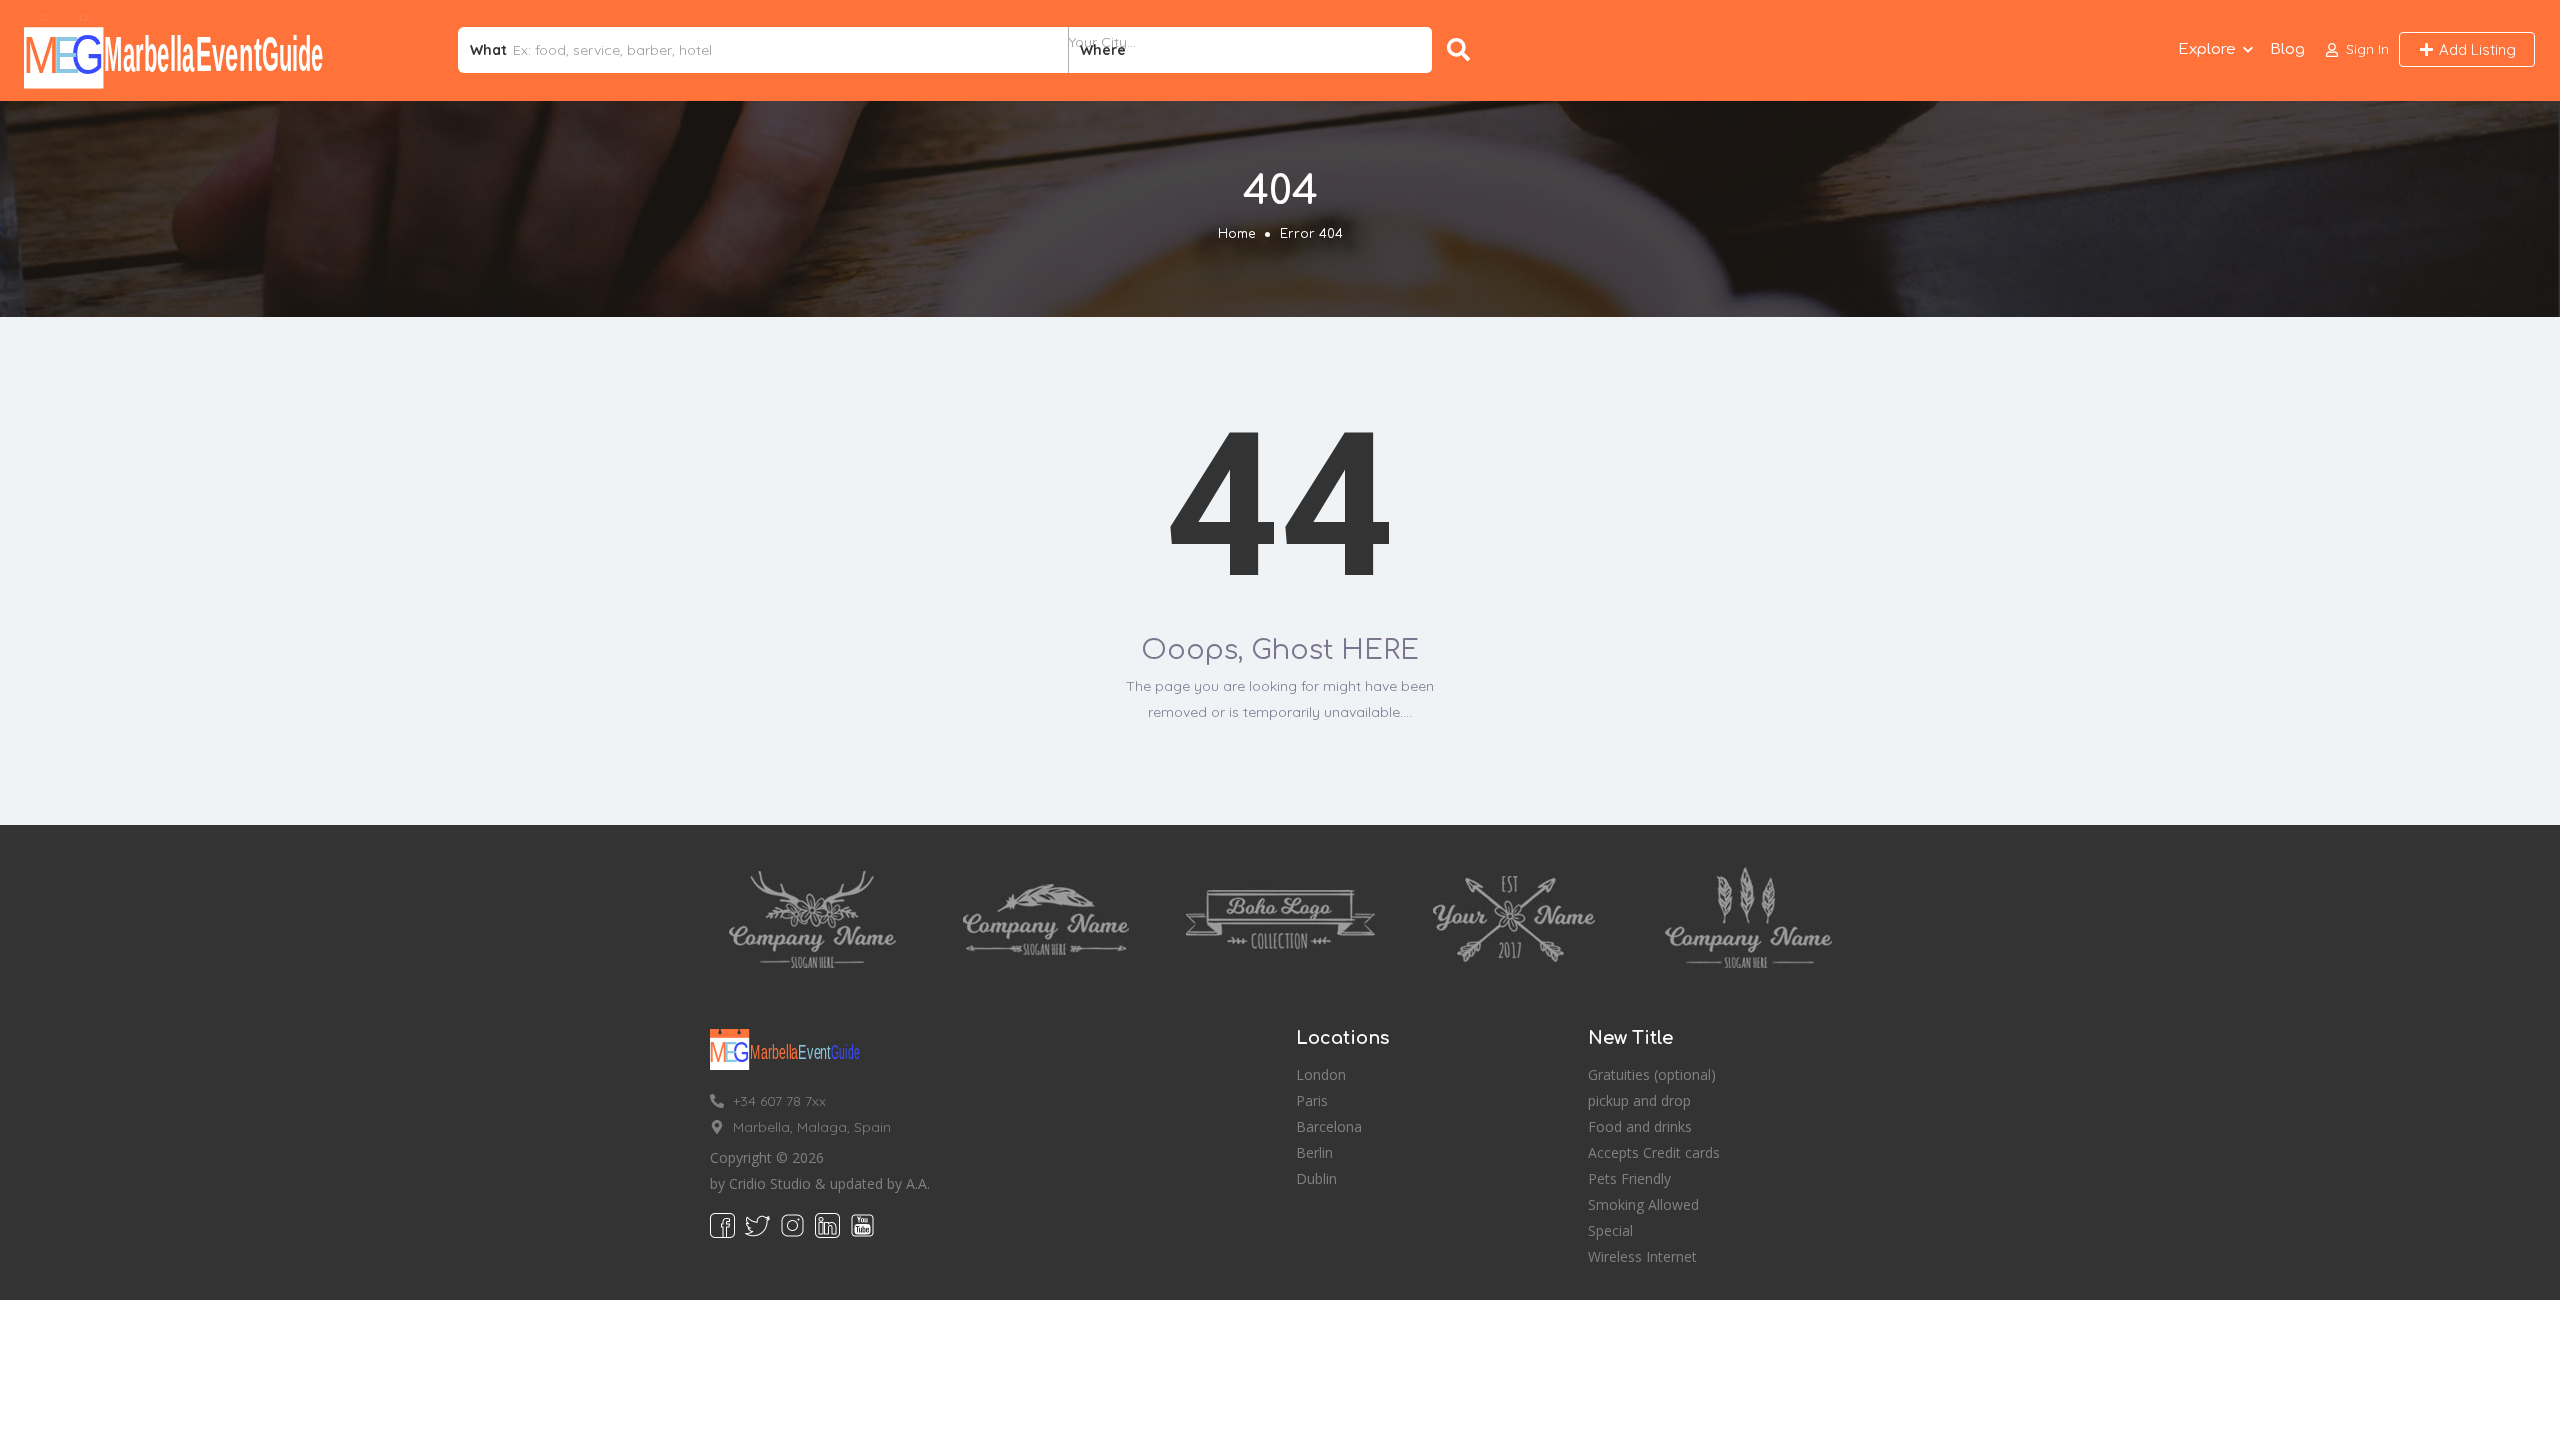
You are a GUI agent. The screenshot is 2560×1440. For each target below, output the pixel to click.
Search (1462, 50)
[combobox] (1250, 50)
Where (1103, 50)
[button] (2357, 49)
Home (1236, 234)
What (488, 50)
